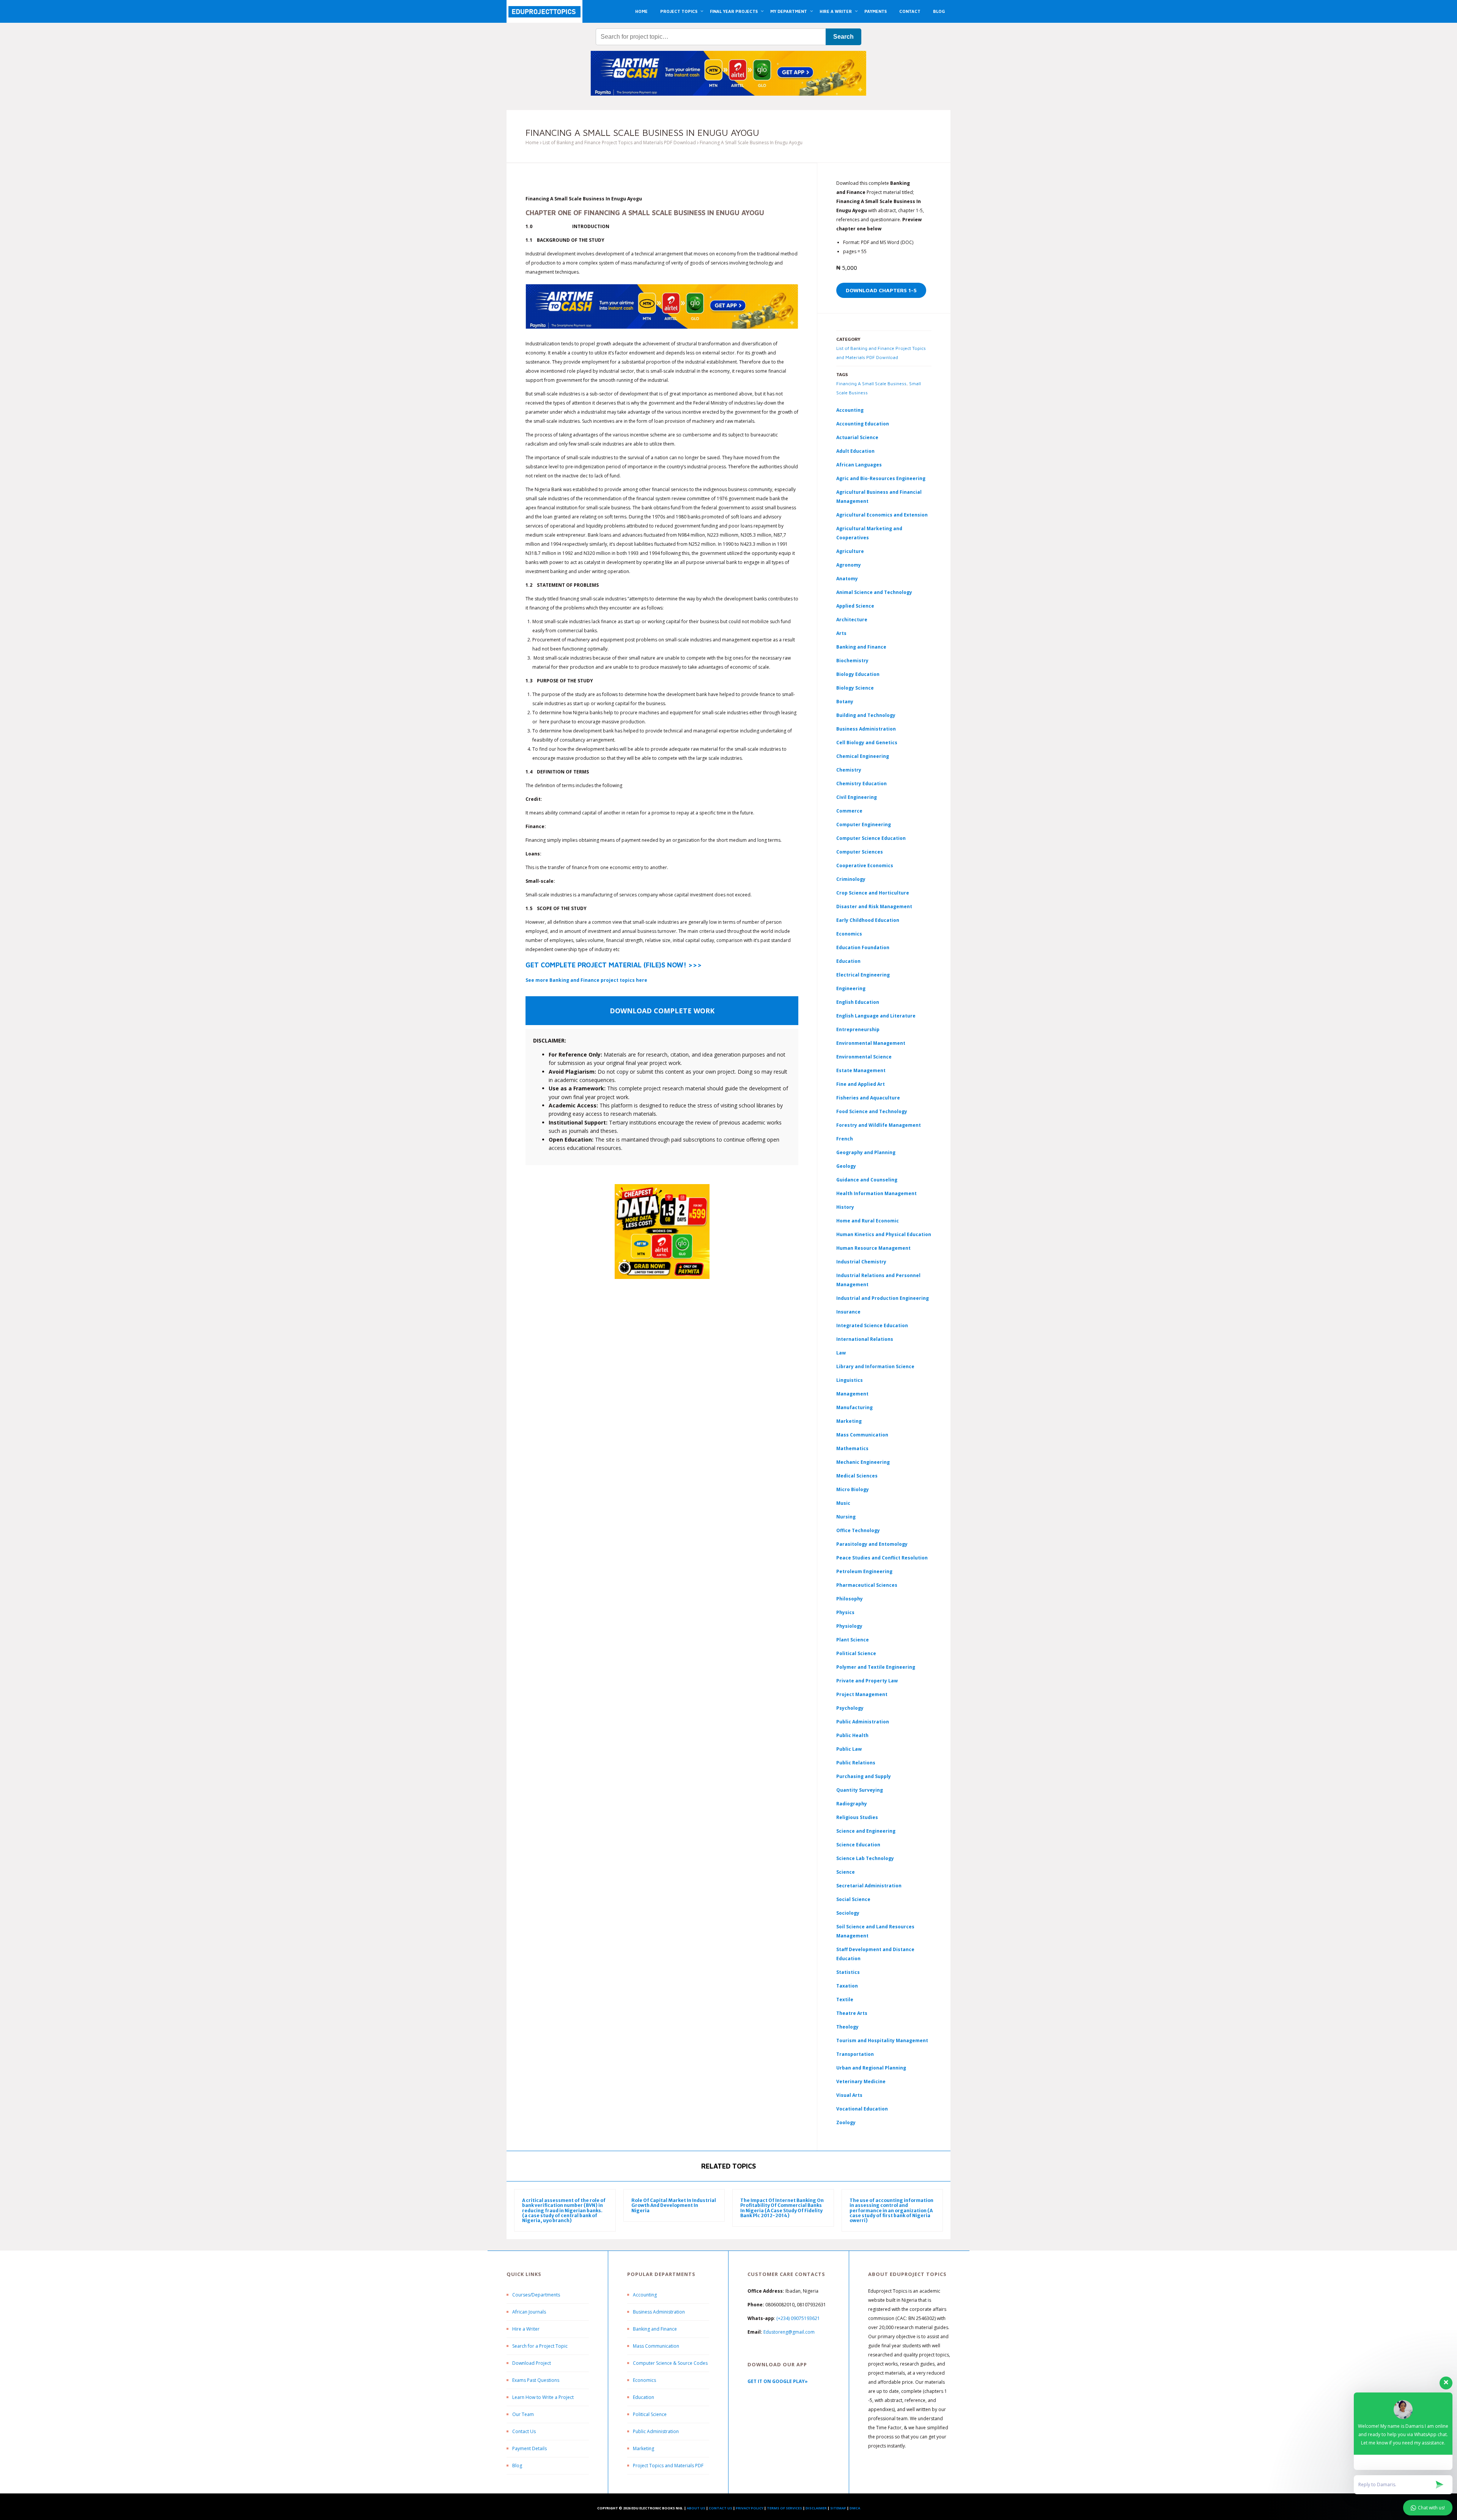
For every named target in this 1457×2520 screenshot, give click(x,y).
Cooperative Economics (865, 865)
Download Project (532, 2363)
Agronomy (849, 565)
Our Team (523, 2414)
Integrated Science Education (872, 1325)
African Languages (859, 465)
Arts (841, 633)
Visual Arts (849, 2095)
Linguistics (850, 1380)
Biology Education (858, 674)
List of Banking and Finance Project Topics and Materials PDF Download (619, 143)
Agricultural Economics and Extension (882, 515)
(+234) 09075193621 (798, 2318)
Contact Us (524, 2431)
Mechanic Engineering (863, 1462)
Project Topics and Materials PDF (668, 2466)
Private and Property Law (867, 1681)
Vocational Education (862, 2109)
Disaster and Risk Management (874, 906)
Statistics (848, 1972)
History (845, 1207)
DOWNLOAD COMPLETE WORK (662, 1011)
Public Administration (863, 1722)
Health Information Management (876, 1193)
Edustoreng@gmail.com (789, 2332)
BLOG (939, 11)
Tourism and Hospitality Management (882, 2040)
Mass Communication (862, 1435)
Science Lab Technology (865, 1858)
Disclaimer (816, 2508)
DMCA (855, 2508)
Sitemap (838, 2508)
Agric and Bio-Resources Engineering (881, 478)
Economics (644, 2380)
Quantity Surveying (860, 1790)
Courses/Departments (536, 2295)
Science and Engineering (866, 1831)
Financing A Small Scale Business (871, 384)
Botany (845, 702)
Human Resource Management (873, 1248)
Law (841, 1353)
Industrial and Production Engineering (883, 1298)
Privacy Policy (750, 2508)
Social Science (853, 1899)
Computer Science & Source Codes (670, 2363)
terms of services (784, 2508)
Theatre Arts (852, 2013)
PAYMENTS (876, 11)
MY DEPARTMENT (789, 11)
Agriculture (850, 551)
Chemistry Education (861, 784)
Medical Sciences (857, 1476)
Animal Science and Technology (874, 592)
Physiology (849, 1626)
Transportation (855, 2054)
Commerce (849, 811)
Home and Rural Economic (868, 1221)
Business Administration (866, 729)
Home (532, 143)
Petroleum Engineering (864, 1571)
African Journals (529, 2312)
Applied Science (855, 606)
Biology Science (855, 688)
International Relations (865, 1339)
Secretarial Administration (869, 1886)
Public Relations (856, 1763)
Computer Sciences (860, 852)
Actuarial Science (857, 437)
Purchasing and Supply (864, 1776)
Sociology (848, 1913)
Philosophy (850, 1599)
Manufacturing (854, 1407)
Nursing (846, 1517)
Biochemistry (852, 661)
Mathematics (852, 1448)
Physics (845, 1612)
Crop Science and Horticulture (873, 893)
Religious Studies (857, 1817)
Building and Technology (866, 715)
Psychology (850, 1708)
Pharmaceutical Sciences (867, 1585)
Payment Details (529, 2448)
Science (846, 1872)
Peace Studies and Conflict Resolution (882, 1558)
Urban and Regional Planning (871, 2068)
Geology (846, 1166)
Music (843, 1503)
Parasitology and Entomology (872, 1544)
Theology (847, 2027)
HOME (641, 11)
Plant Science (853, 1640)
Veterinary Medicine (861, 2081)
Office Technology (858, 1530)
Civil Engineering (857, 797)
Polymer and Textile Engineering (876, 1667)
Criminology (851, 879)
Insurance (848, 1312)
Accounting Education (863, 424)
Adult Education (855, 451)
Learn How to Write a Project (543, 2397)
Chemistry (849, 770)
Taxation (847, 1986)
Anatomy (847, 579)
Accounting (850, 410)
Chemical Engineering (863, 756)
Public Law (849, 1749)
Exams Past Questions (536, 2380)
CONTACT (910, 11)
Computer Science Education (871, 838)
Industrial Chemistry (861, 1262)
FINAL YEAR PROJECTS (734, 11)
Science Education (858, 1845)
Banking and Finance (861, 647)
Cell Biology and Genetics (867, 743)
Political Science (856, 1653)
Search (843, 37)
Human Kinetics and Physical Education (884, 1234)
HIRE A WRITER (836, 11)
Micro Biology (853, 1489)
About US (696, 2508)
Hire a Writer (526, 2329)
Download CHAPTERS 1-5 (881, 290)
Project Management (862, 1694)
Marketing (849, 1421)
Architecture (852, 620)
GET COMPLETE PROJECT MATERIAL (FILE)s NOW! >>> (614, 965)
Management (852, 1394)
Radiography (852, 1804)
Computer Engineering (864, 825)
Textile (845, 1999)
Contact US (721, 2508)
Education (644, 2397)
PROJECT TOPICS (679, 11)
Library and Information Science (875, 1366)
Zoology (846, 2122)
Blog (517, 2466)
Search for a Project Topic (540, 2346)
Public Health (852, 1735)
